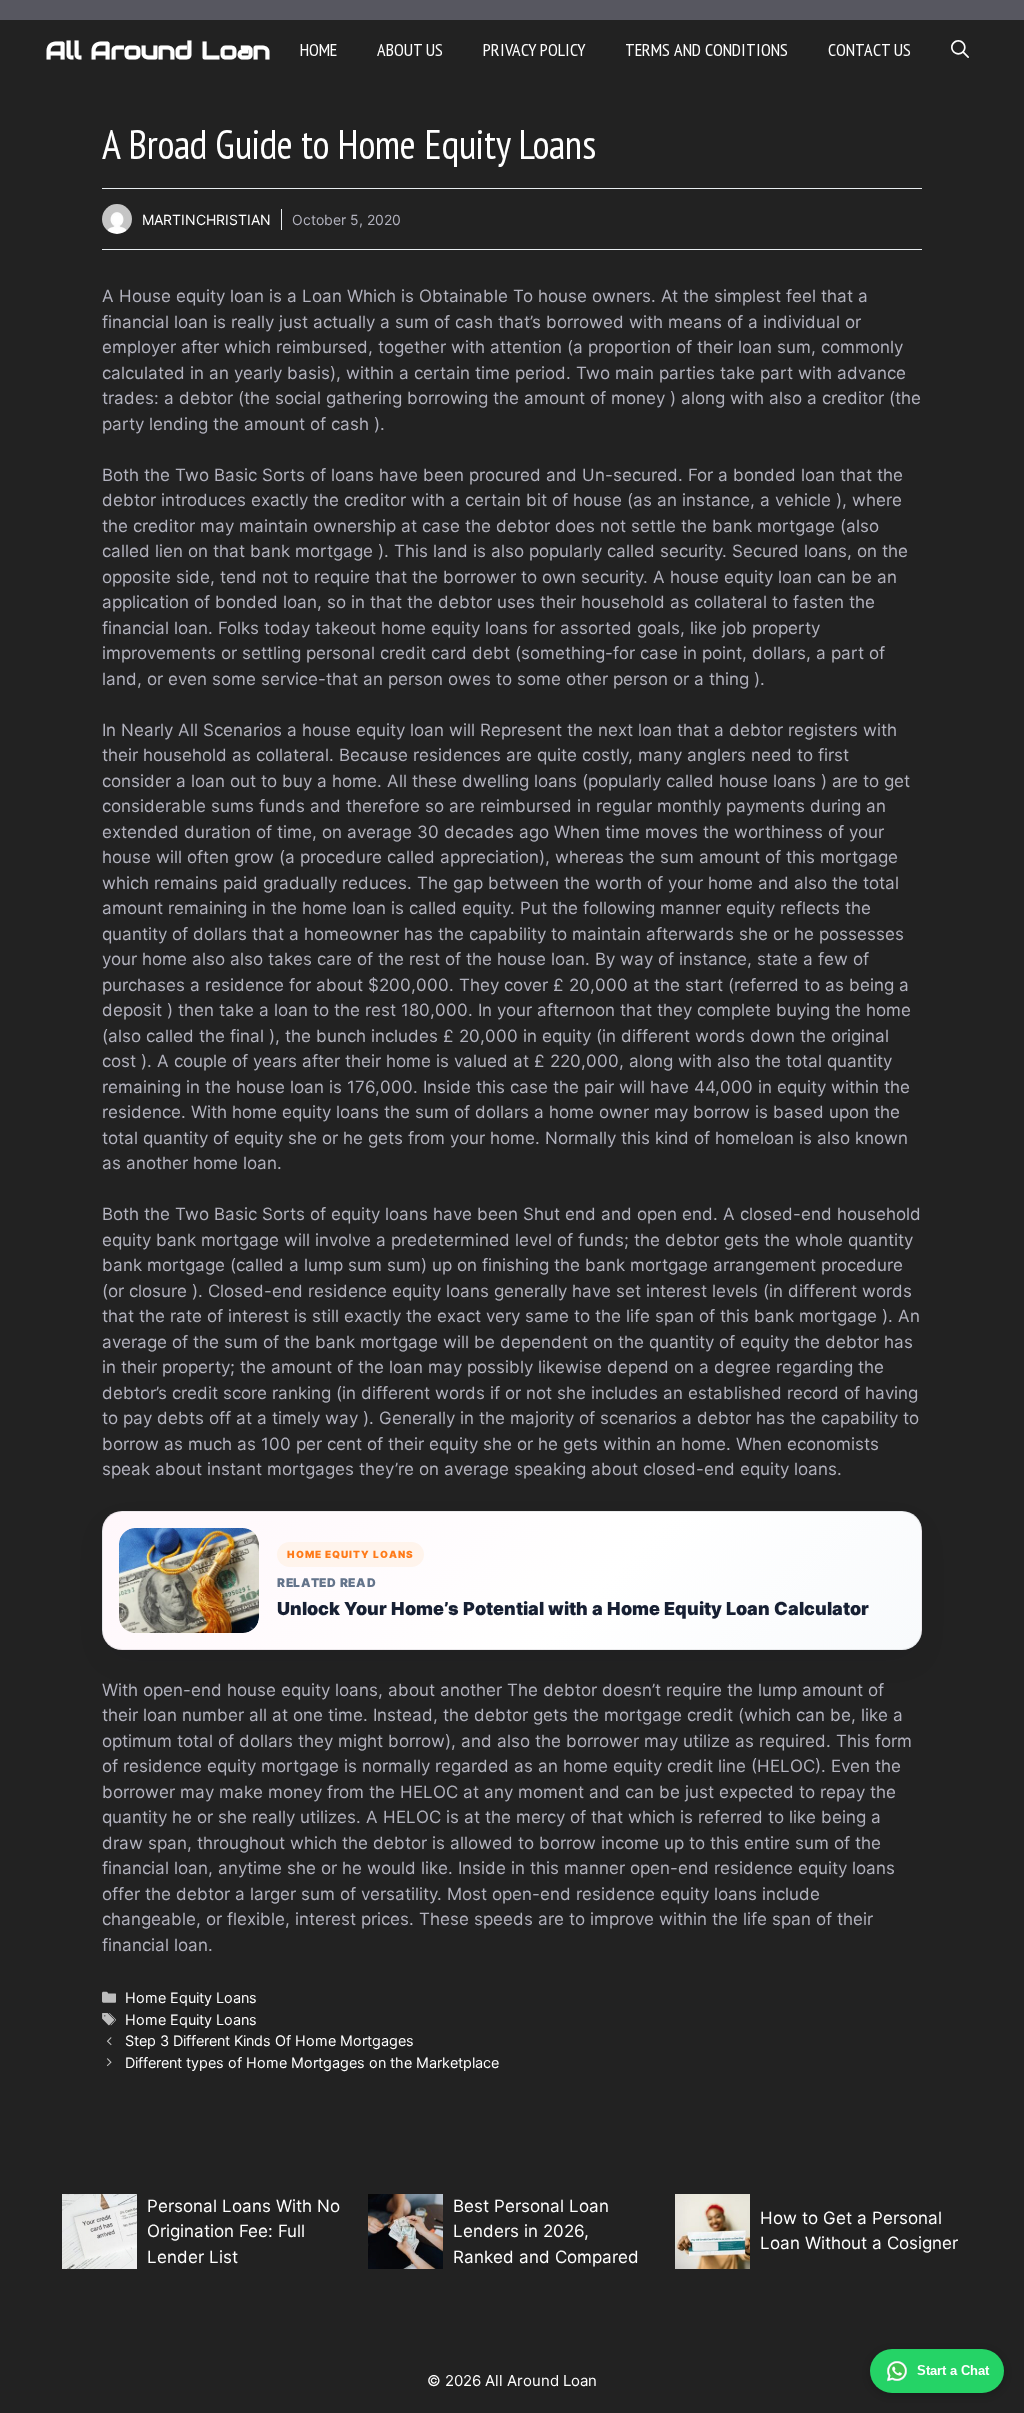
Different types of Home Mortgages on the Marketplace (312, 2062)
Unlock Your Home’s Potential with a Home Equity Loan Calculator (573, 1608)
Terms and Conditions (706, 49)
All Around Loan (157, 50)
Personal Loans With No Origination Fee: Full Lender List (243, 2231)
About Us (410, 49)
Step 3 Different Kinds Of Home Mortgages (269, 2040)
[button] (960, 50)
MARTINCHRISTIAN (206, 219)
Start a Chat (953, 2370)
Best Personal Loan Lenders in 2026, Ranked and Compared (546, 2231)
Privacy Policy (534, 49)
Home (318, 49)
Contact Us (869, 49)
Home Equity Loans (191, 1997)
